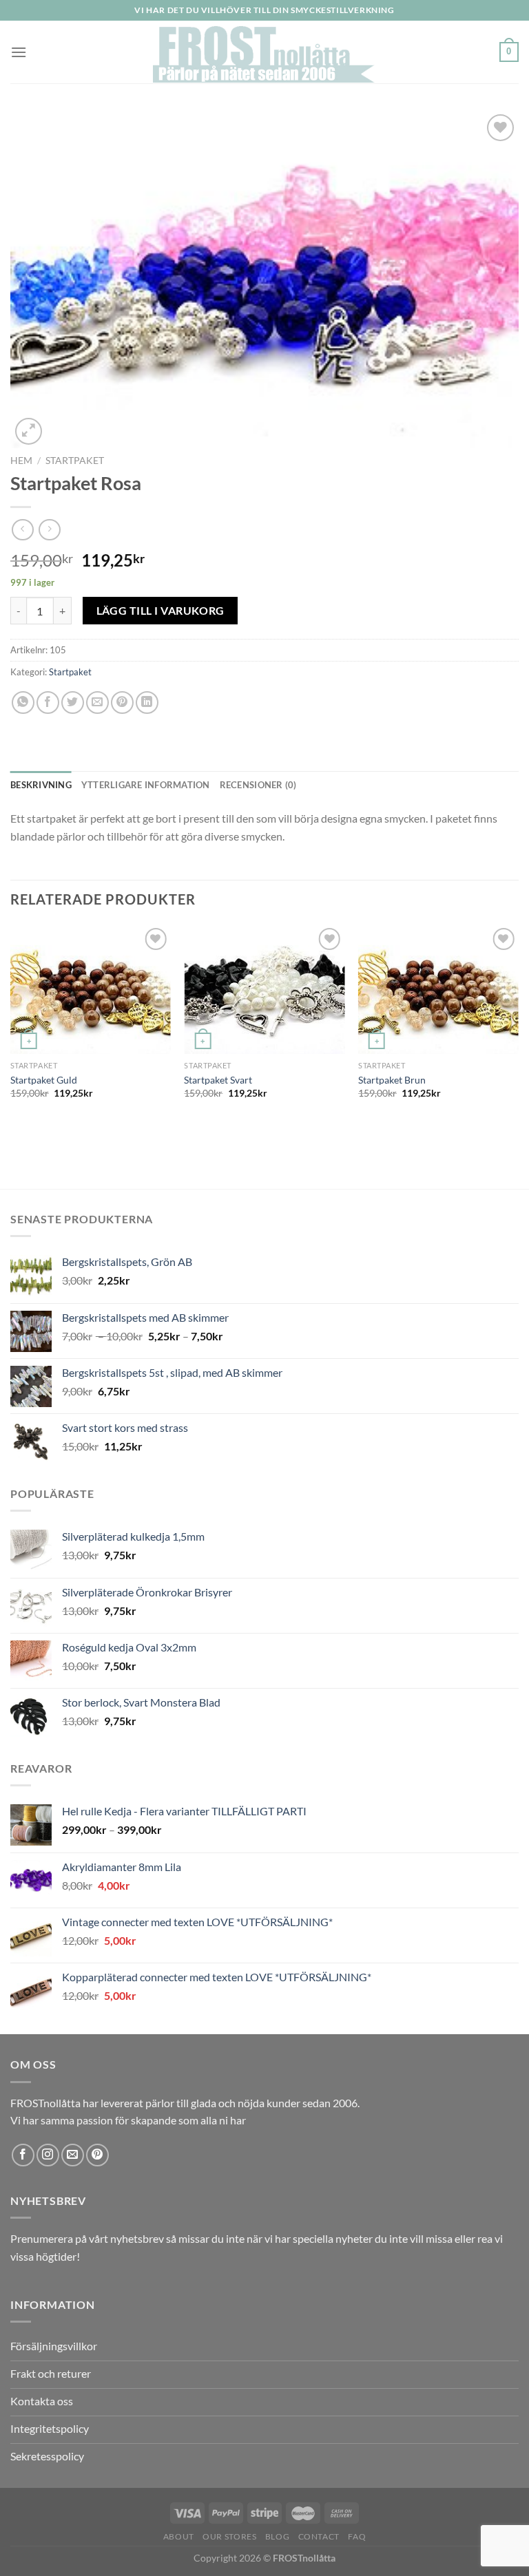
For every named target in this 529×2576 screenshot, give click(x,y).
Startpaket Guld (44, 1080)
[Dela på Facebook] (48, 703)
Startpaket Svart (218, 1080)
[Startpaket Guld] (91, 989)
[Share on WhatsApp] (23, 703)
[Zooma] (29, 431)
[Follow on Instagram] (48, 2155)
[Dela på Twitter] (73, 703)
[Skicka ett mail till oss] (73, 2155)
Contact (319, 2536)
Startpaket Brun (392, 1080)
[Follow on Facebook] (23, 2155)
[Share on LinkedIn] (147, 703)
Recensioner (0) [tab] (258, 785)
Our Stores (229, 2536)
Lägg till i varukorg (160, 611)
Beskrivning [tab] (41, 785)
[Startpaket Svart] (264, 989)
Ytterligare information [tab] (146, 785)
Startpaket (75, 461)
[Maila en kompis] (97, 703)
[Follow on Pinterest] (97, 2155)
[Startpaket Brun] (438, 989)
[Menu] (19, 52)
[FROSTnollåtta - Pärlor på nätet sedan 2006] (265, 52)
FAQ (357, 2536)
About (179, 2536)
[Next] (518, 1055)
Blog (277, 2536)
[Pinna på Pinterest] (122, 703)
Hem (21, 461)
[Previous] (11, 1055)
